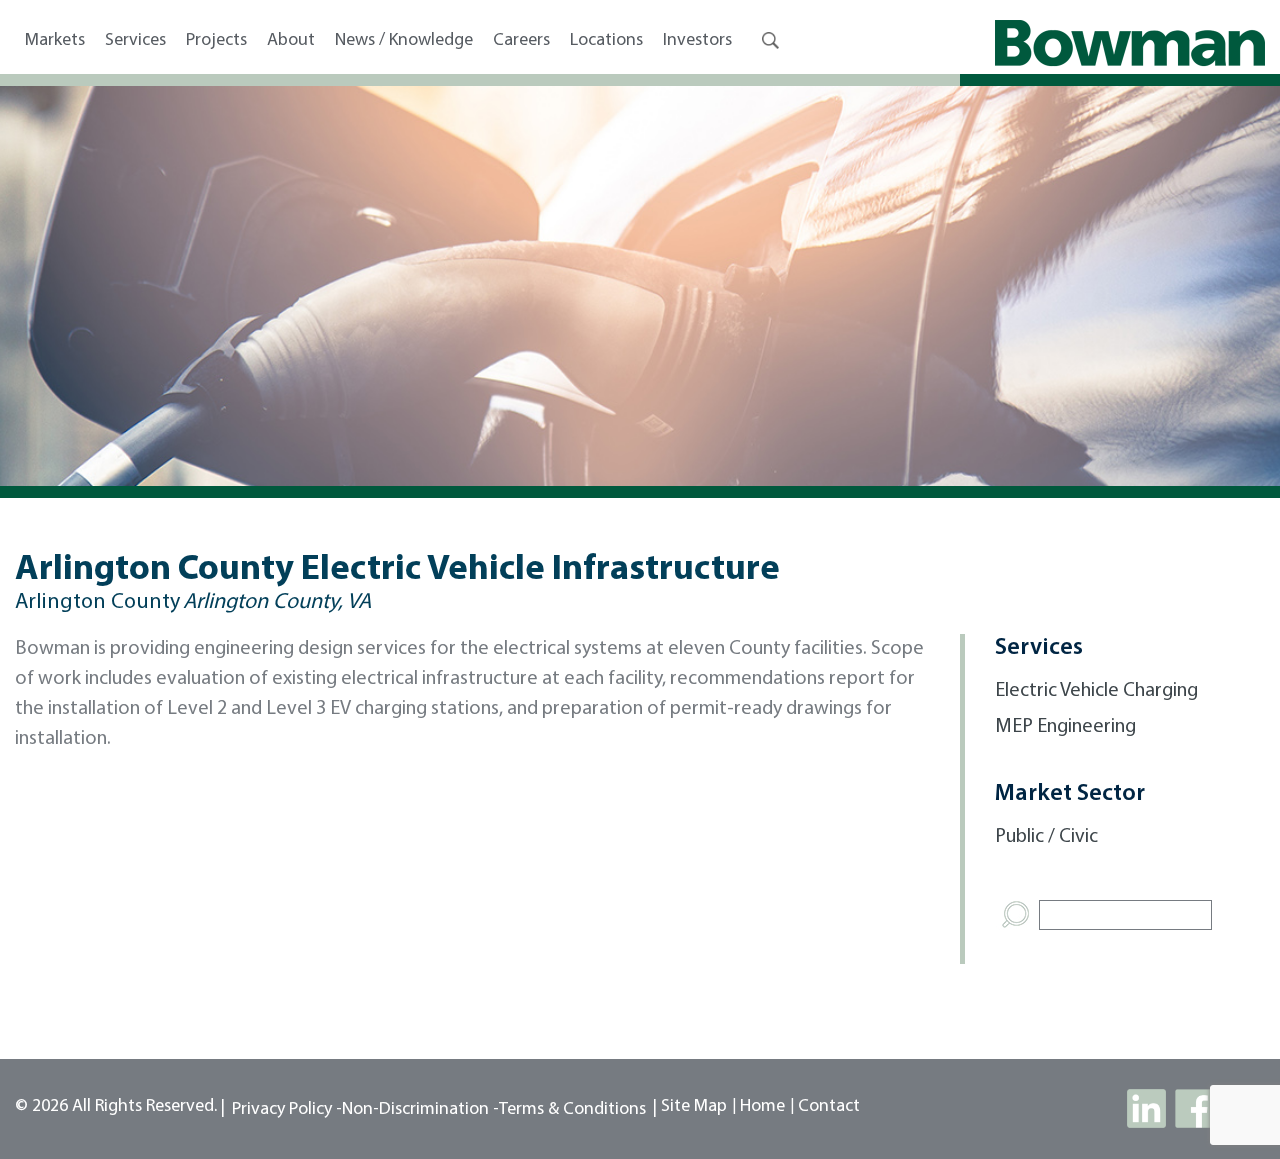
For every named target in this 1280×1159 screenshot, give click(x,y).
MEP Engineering (1065, 727)
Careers (521, 41)
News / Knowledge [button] (404, 41)
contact (829, 1107)
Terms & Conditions (572, 1110)
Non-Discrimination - (420, 1110)
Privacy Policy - (287, 1110)
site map (694, 1107)
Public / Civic (1046, 837)
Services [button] (135, 41)
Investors (697, 41)
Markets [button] (55, 41)
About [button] (291, 41)
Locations (606, 41)
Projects (216, 41)
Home (762, 1107)
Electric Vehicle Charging (1096, 691)
